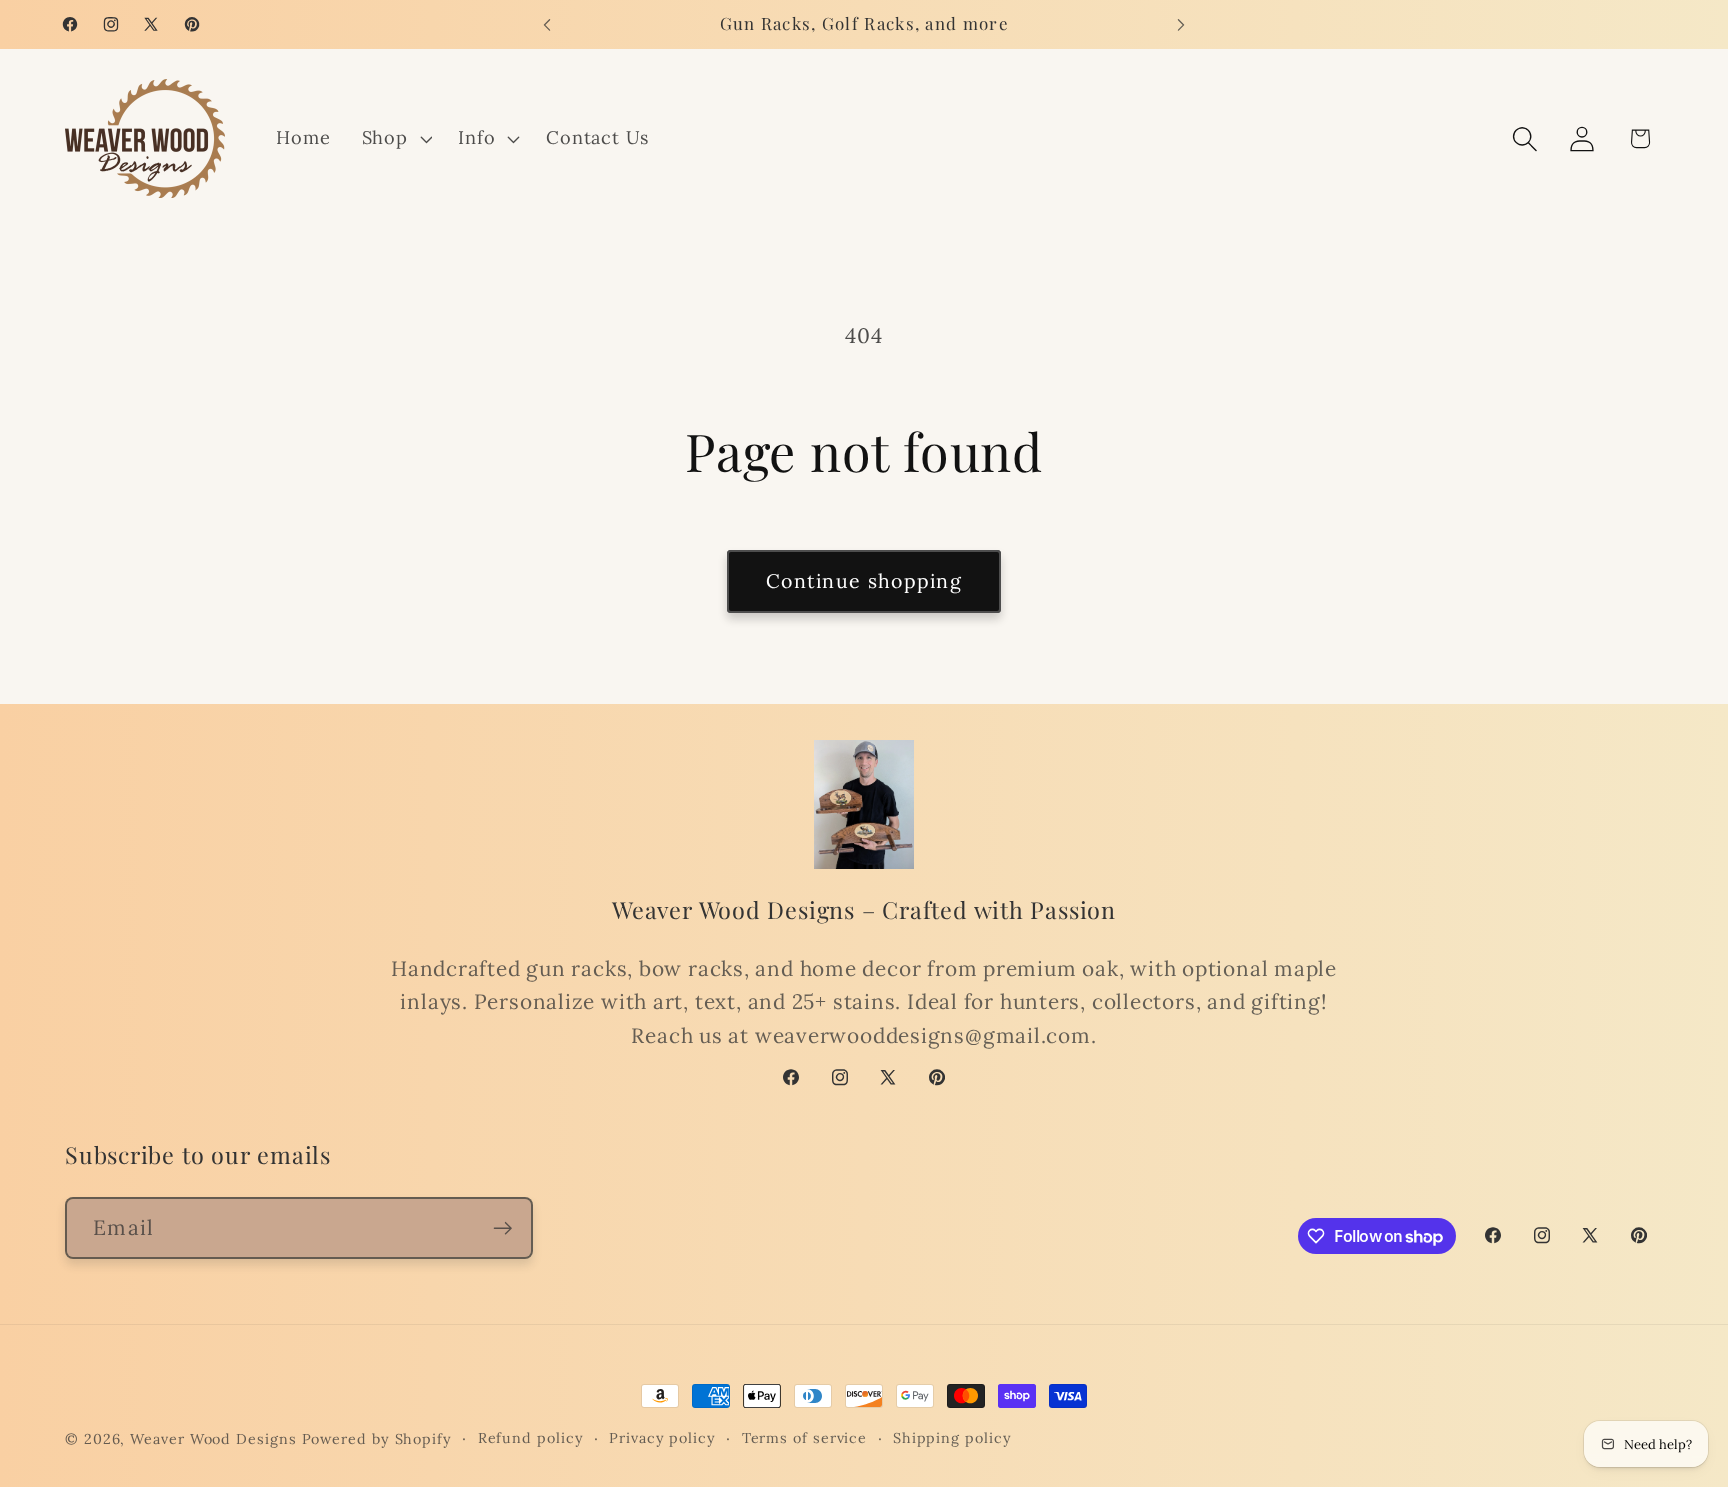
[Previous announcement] (547, 24)
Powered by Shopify (377, 1439)
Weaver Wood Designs (213, 1439)
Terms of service (805, 1438)
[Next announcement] (1181, 24)
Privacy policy (662, 1438)
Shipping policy (952, 1438)
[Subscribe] (502, 1228)
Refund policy (531, 1438)
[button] (394, 139)
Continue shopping (864, 580)
